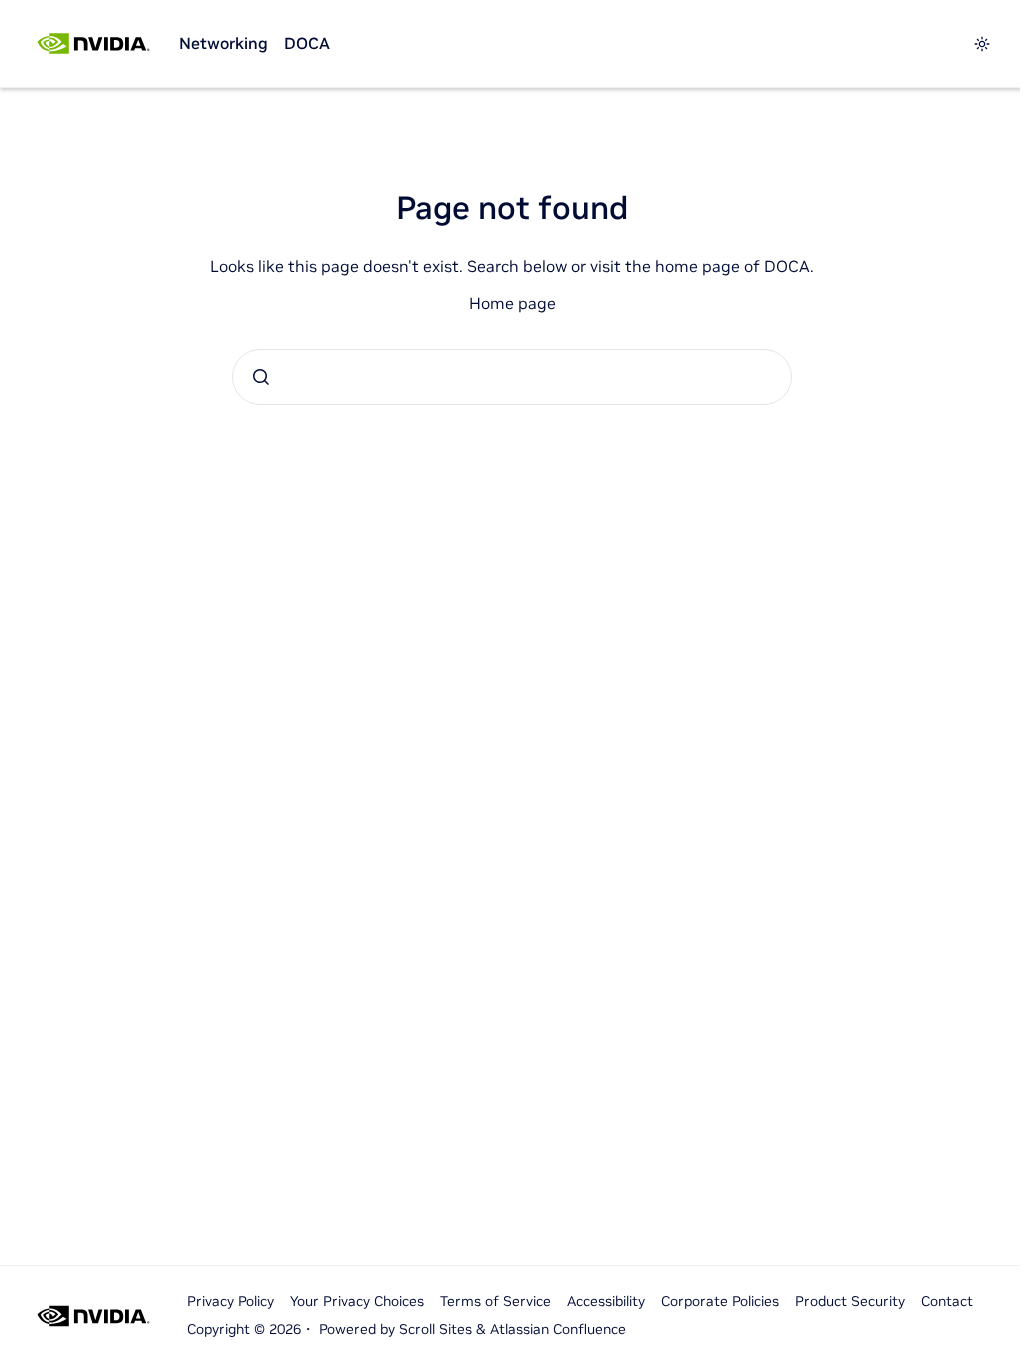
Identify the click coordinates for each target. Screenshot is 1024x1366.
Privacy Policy (230, 1301)
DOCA (307, 43)
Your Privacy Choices (357, 1301)
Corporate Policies (720, 1301)
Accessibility (606, 1301)
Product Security (850, 1301)
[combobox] (512, 377)
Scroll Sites (435, 1329)
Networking (223, 43)
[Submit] (261, 377)
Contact (947, 1301)
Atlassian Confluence (558, 1329)
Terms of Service (495, 1301)
